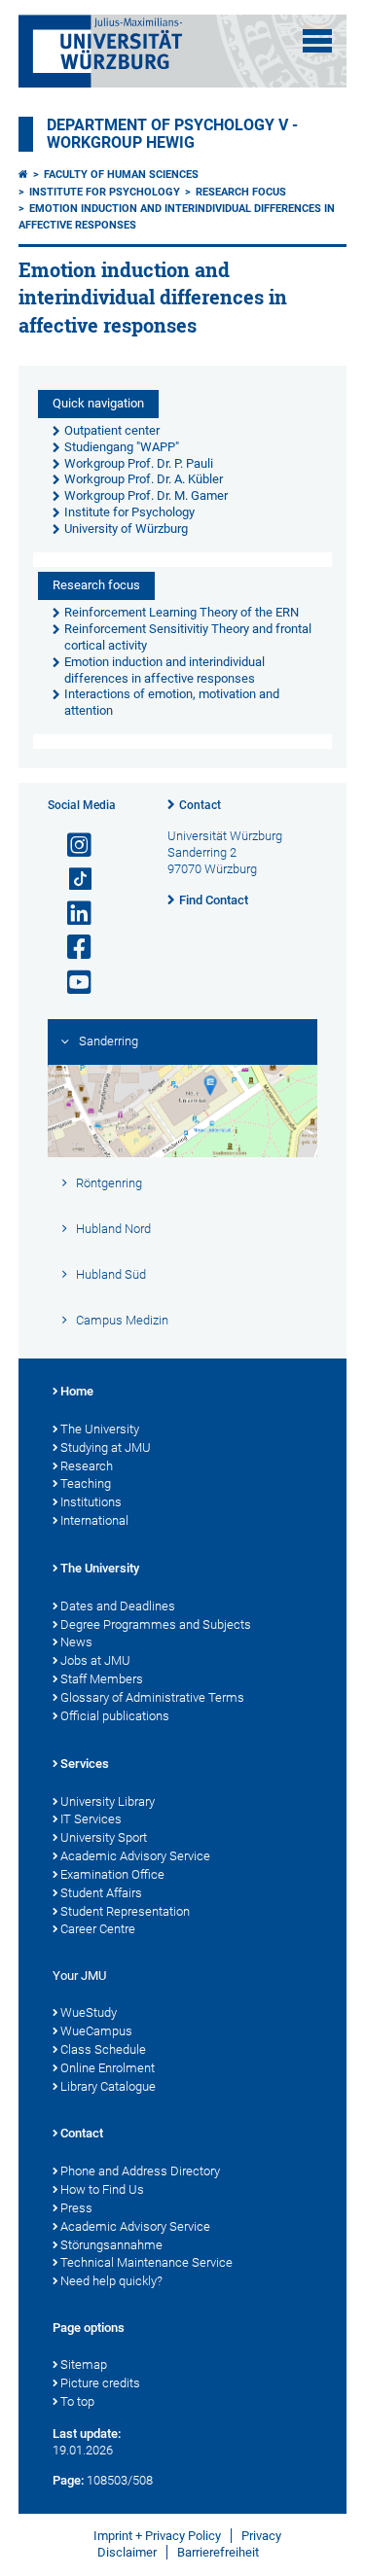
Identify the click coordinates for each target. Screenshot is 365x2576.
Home (77, 1391)
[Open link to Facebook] (71, 948)
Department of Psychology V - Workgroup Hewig (172, 134)
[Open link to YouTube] (71, 983)
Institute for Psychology (105, 192)
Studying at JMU (106, 1447)
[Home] (23, 175)
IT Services (91, 1819)
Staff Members (102, 1679)
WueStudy (89, 2012)
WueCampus (96, 2031)
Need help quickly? (111, 2281)
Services (85, 1764)
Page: (68, 2480)
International (94, 1520)
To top (77, 2401)
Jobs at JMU (95, 1660)
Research (87, 1466)
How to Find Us (102, 2189)
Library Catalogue (108, 2086)
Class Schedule (103, 2049)
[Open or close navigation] (317, 41)
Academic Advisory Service (135, 1856)
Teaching (86, 1483)
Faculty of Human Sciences (121, 175)
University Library (108, 1801)
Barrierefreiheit (218, 2552)
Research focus (241, 192)
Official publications (115, 1716)
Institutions (91, 1502)
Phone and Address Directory (140, 2171)
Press (76, 2208)
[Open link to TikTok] (71, 880)
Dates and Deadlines (118, 1606)
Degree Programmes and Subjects (156, 1624)
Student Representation (125, 1911)
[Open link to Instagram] (71, 846)
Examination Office (112, 1874)
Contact (200, 805)
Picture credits (100, 2383)
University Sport (104, 1837)
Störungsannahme (111, 2245)
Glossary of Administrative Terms (152, 1697)
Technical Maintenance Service (146, 2262)
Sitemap (84, 2364)
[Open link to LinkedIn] (71, 914)
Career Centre (98, 1929)
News (76, 1642)
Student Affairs (101, 1893)
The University (100, 1429)
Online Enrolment (108, 2068)
